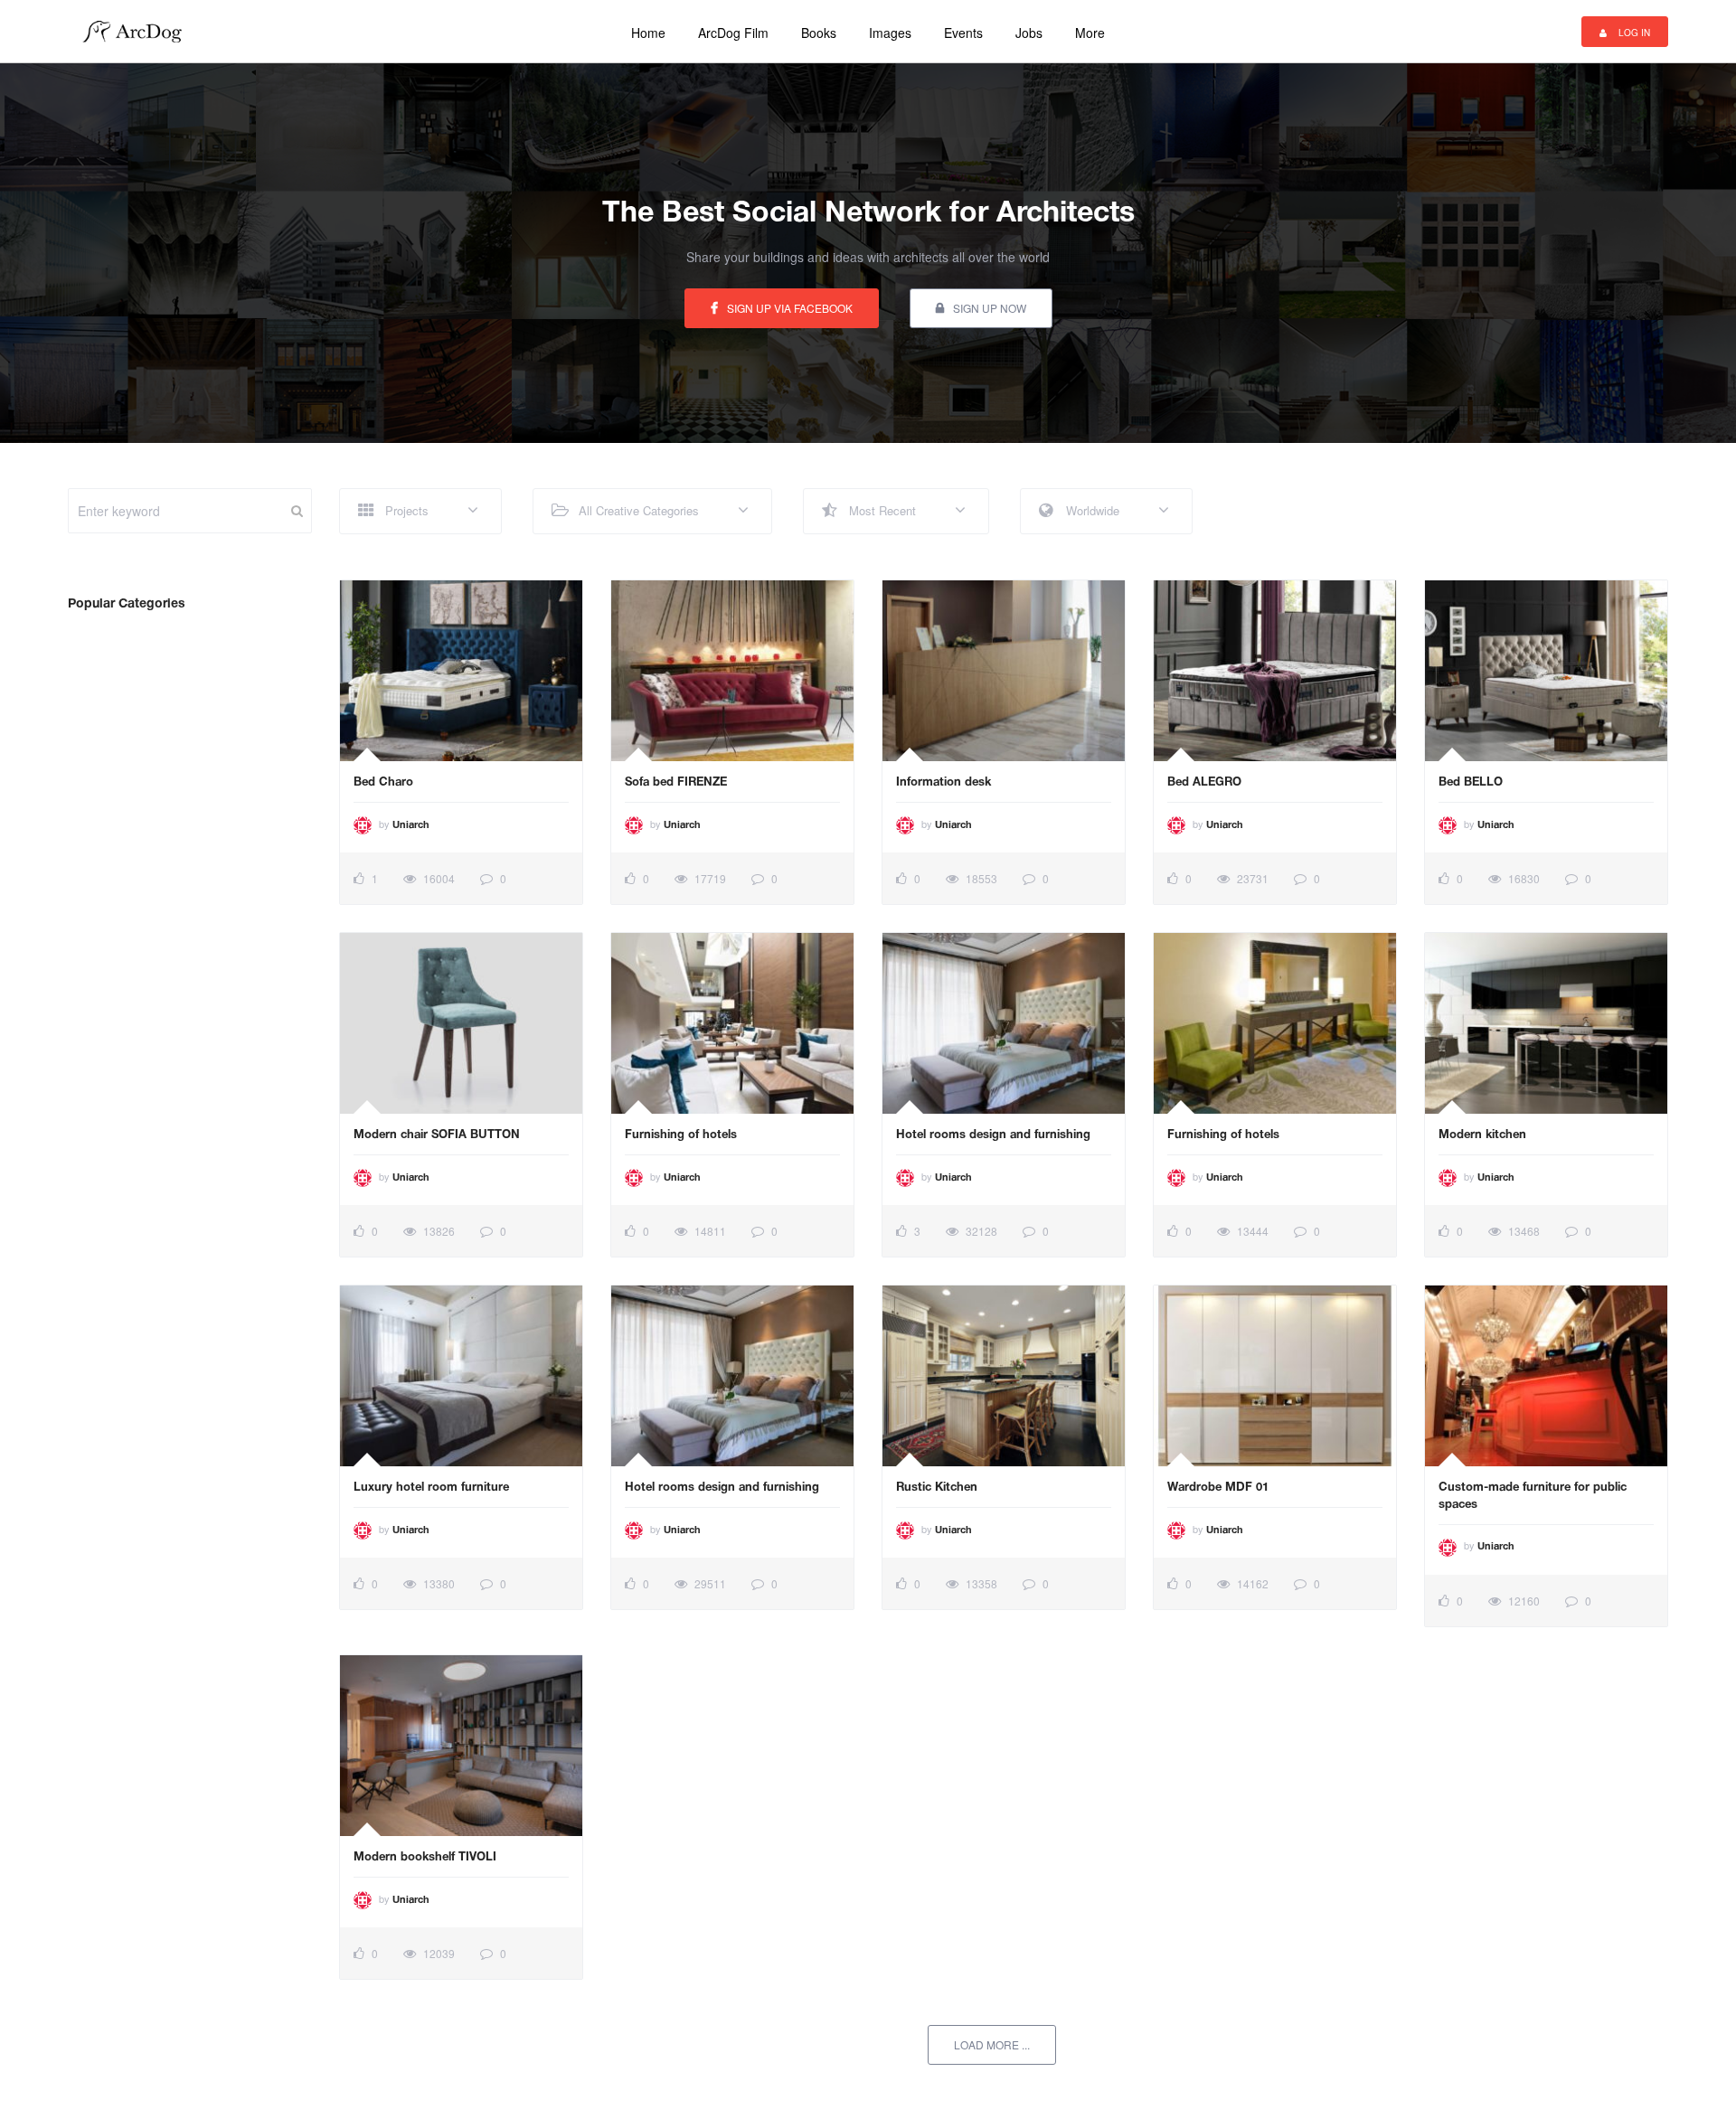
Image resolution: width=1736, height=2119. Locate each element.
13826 (438, 1231)
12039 (438, 1953)
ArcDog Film (733, 33)
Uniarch (411, 825)
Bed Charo (383, 783)
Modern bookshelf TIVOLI (425, 1858)
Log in (1633, 33)
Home (648, 33)
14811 (709, 1231)
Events (963, 33)
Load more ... (992, 2044)
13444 (1251, 1231)
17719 (709, 878)
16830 (1523, 878)
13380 (438, 1583)
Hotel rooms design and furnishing (993, 1135)
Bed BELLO (1471, 783)
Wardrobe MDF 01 (1218, 1488)
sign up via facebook (790, 308)
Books (819, 33)
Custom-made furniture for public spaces (1533, 1497)
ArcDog (139, 32)
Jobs (1029, 33)
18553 (980, 878)
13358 (980, 1583)
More (1090, 33)
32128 (980, 1231)
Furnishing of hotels (681, 1135)
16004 (438, 878)
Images (890, 33)
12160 (1523, 1601)
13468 (1523, 1231)
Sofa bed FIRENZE (676, 783)
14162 (1251, 1583)
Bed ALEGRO (1204, 783)
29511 (709, 1583)
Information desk (943, 783)
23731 (1251, 878)
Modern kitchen (1482, 1135)
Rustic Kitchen (937, 1488)
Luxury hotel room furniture (431, 1488)
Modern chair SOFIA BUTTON (437, 1135)
